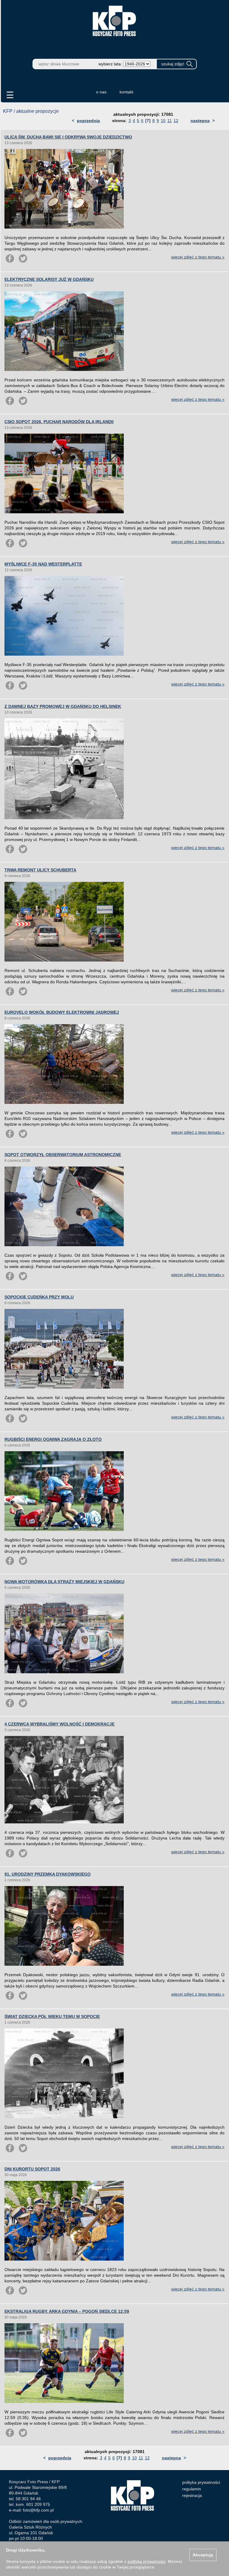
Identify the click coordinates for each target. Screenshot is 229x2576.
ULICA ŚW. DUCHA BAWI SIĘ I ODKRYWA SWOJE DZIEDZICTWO (68, 137)
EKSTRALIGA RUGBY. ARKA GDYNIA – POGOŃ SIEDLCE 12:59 (67, 2311)
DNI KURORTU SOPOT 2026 (32, 2169)
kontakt (126, 92)
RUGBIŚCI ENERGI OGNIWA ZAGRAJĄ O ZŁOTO (53, 1439)
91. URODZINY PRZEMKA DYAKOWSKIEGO (48, 1874)
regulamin (192, 2489)
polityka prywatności (201, 2482)
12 (176, 121)
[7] (148, 121)
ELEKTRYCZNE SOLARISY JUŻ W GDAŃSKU (49, 279)
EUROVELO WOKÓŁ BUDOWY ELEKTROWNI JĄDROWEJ (62, 1012)
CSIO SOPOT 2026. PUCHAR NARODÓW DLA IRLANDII (59, 422)
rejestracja (192, 2495)
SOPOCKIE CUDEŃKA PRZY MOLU (39, 1297)
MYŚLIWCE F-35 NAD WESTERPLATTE (43, 564)
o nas (101, 92)
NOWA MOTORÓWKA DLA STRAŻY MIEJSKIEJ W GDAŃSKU (64, 1582)
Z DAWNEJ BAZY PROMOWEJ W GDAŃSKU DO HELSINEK (63, 706)
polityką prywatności (147, 2561)
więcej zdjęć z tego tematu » (198, 257)
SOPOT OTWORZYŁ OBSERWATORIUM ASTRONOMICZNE (63, 1155)
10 (163, 121)
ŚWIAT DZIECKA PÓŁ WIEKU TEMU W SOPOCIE (52, 2016)
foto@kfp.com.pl (38, 2510)
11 (170, 121)
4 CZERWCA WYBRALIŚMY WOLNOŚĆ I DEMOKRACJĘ (59, 1724)
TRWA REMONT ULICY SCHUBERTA (40, 870)
